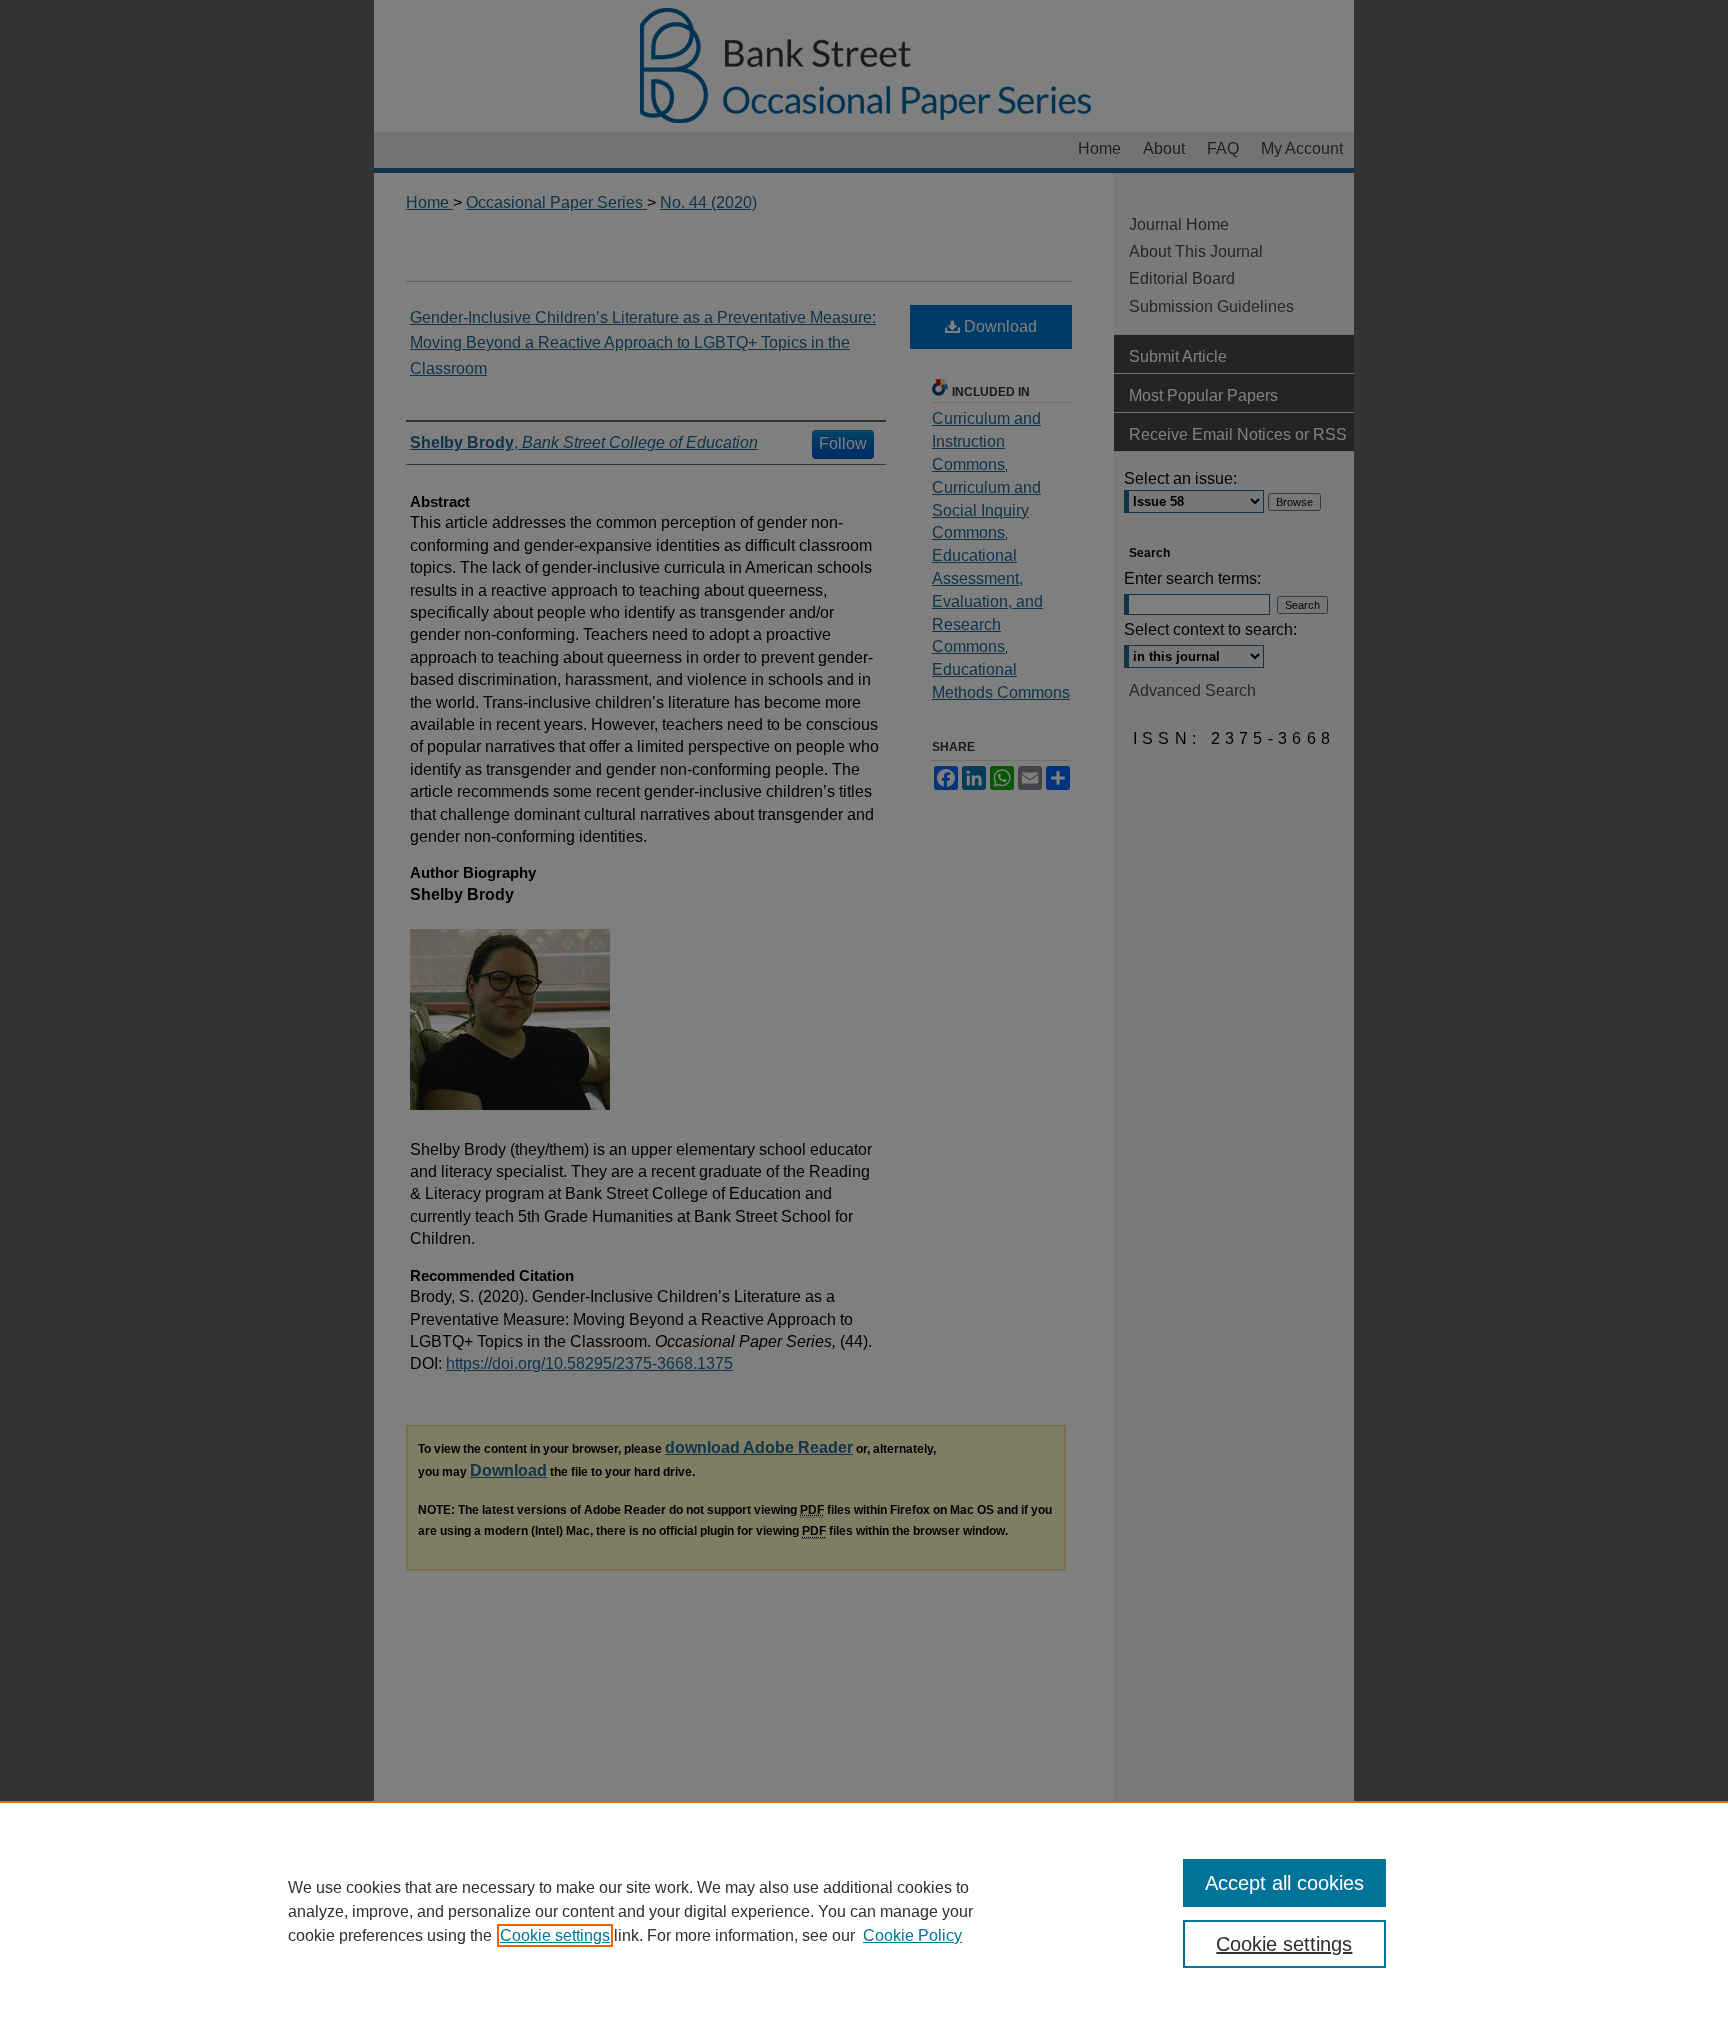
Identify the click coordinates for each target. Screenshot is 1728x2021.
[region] (864, 1911)
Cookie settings (555, 1935)
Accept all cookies (1284, 1883)
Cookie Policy (912, 1935)
